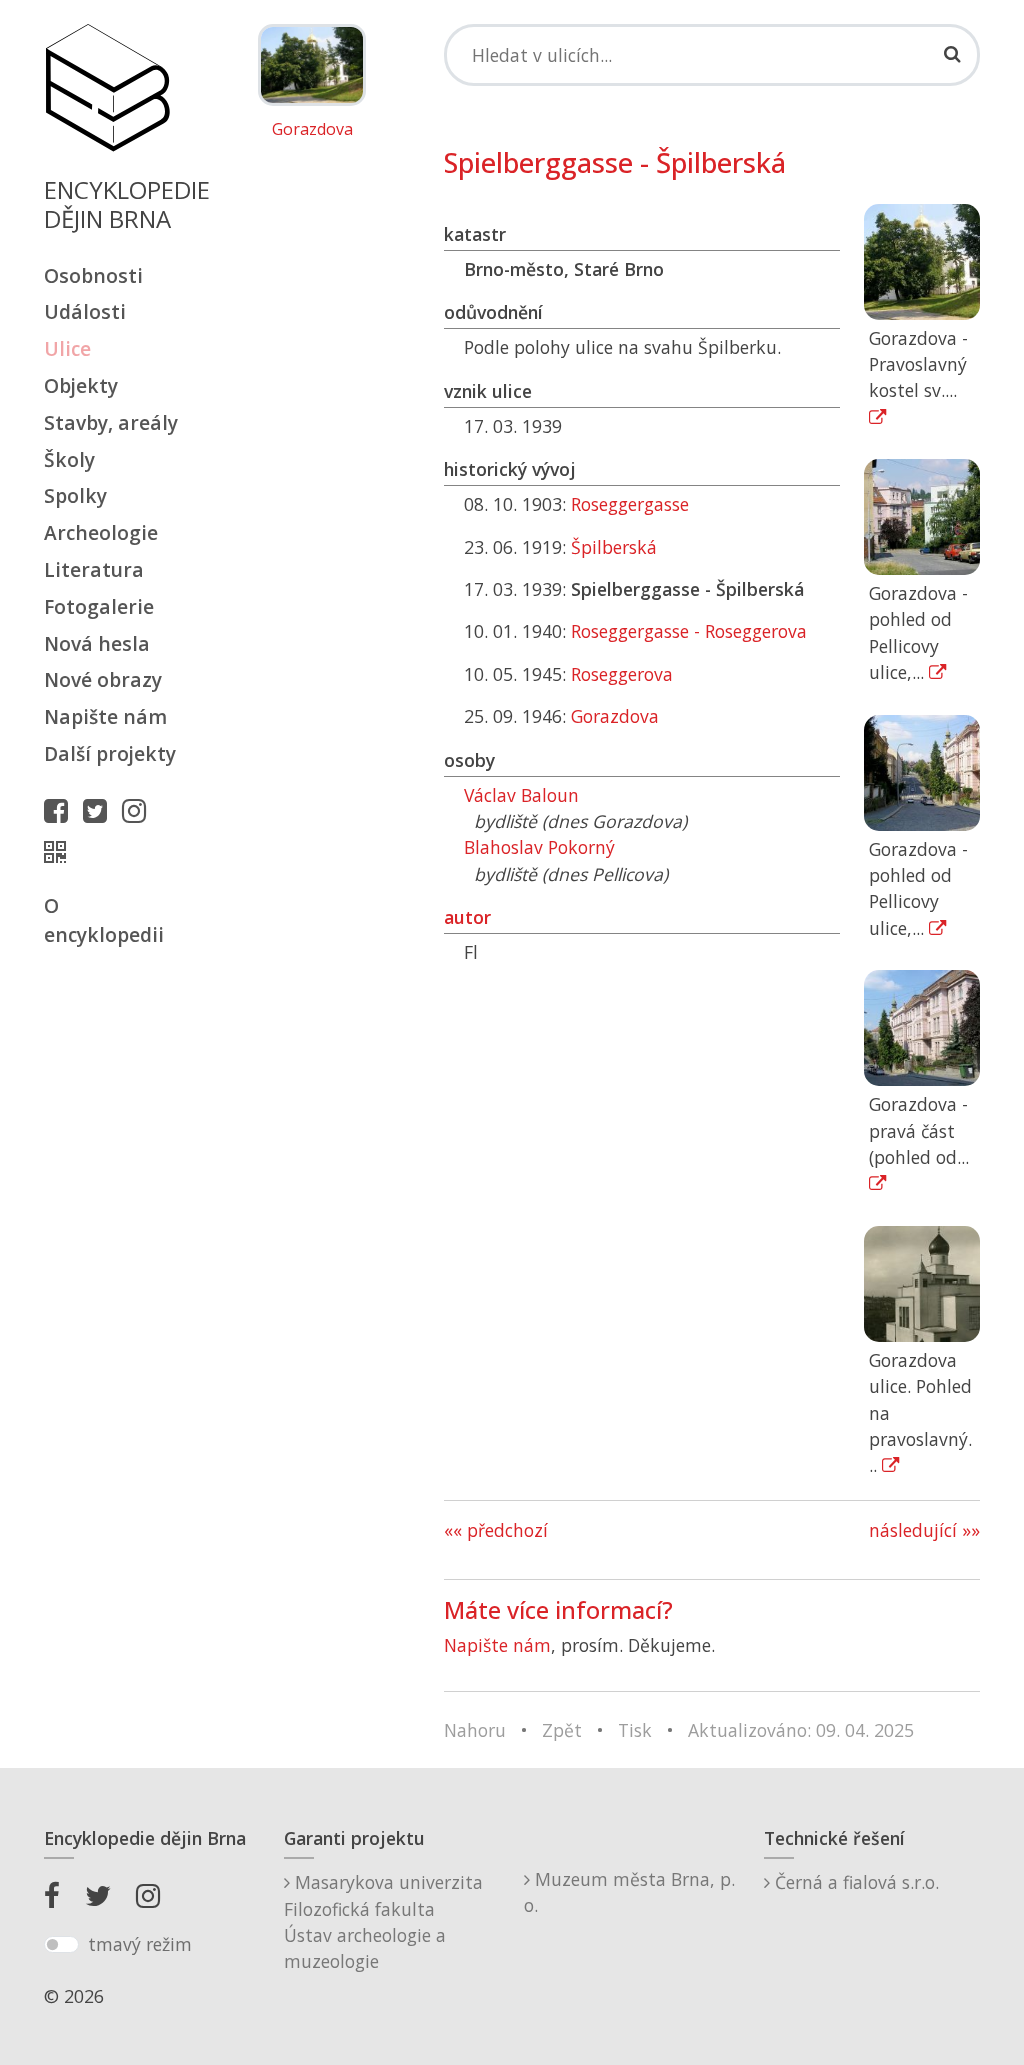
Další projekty (110, 753)
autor (467, 917)
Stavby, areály (111, 422)
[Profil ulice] (60, 852)
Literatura (94, 569)
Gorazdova (312, 130)
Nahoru (475, 1730)
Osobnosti (93, 275)
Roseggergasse (630, 504)
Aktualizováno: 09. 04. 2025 (801, 1730)
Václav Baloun (521, 795)
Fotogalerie (99, 606)
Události (85, 311)
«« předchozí (496, 1530)
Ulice (67, 348)
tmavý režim (140, 1944)
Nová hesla (97, 643)
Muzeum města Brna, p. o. (629, 1892)
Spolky (75, 495)
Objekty (81, 385)
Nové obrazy (103, 679)
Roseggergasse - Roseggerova (689, 631)
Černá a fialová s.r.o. (854, 1882)
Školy (69, 459)
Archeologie (101, 532)
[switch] (61, 1945)
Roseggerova (622, 674)
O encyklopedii (104, 920)
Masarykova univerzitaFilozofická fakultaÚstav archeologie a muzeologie (383, 1921)
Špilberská (614, 547)
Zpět (562, 1730)
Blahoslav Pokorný (539, 847)
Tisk (635, 1730)
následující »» (924, 1530)
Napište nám (105, 716)
